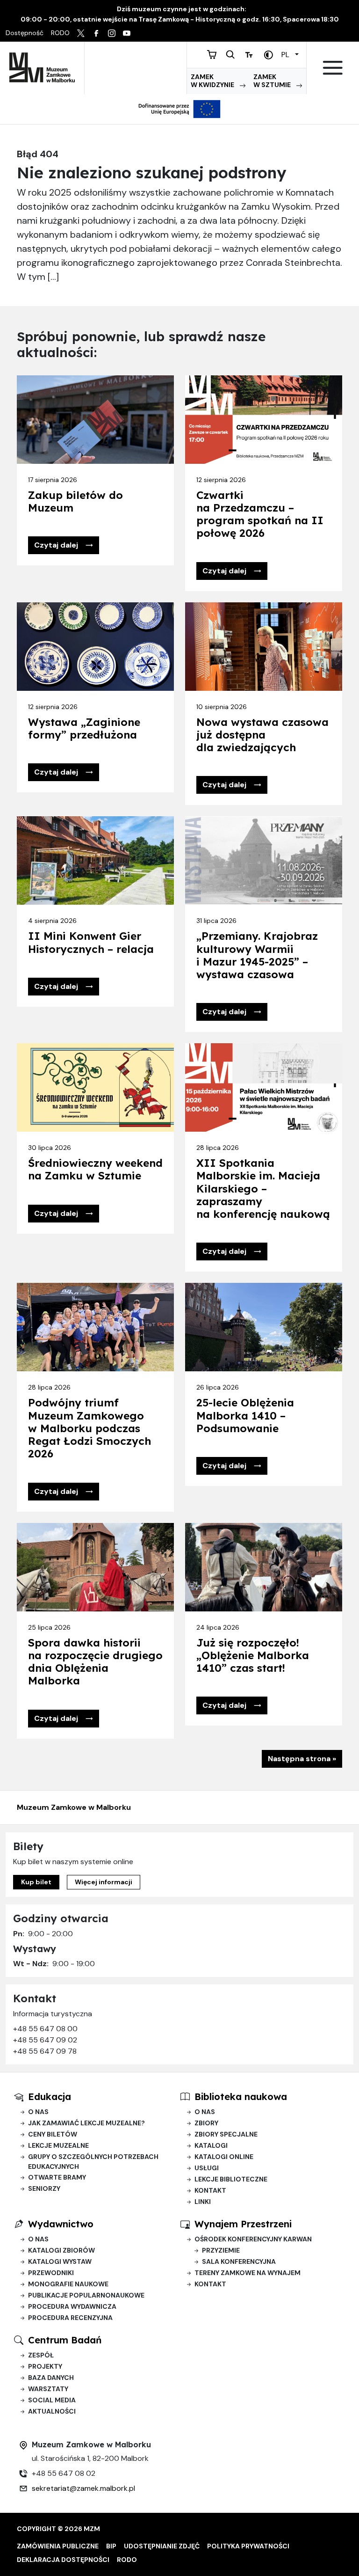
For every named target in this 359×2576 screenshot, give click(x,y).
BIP (111, 2546)
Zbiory (206, 2123)
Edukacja (50, 2097)
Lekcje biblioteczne (231, 2179)
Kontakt (210, 2190)
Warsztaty (48, 2389)
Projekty (45, 2366)
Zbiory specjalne (226, 2134)
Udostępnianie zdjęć (162, 2546)
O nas (38, 2112)
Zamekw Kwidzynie (213, 81)
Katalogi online (224, 2157)
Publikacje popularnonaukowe (86, 2295)
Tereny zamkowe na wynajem (248, 2273)
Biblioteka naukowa (241, 2097)
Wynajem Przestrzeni (243, 2224)
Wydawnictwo (61, 2224)
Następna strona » (302, 1759)
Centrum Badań (65, 2340)
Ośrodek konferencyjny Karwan (253, 2239)
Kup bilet (36, 1882)
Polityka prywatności (248, 2546)
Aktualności (52, 2411)
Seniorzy (44, 2188)
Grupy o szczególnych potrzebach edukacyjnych (93, 2162)
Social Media (52, 2400)
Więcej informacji (104, 1882)
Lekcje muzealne (58, 2145)
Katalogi (211, 2145)
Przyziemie (221, 2250)
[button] (64, 545)
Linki (203, 2202)
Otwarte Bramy (57, 2177)
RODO (127, 2560)
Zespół (41, 2355)
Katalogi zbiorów (61, 2250)
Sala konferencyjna (239, 2261)
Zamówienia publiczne (58, 2546)
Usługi (207, 2168)
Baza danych (51, 2378)
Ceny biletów (53, 2134)
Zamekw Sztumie (273, 81)
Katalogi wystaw (60, 2261)
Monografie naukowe (68, 2284)
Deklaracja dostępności (63, 2560)
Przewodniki (51, 2273)
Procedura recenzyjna (70, 2318)
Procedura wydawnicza (72, 2306)
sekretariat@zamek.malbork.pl (83, 2488)
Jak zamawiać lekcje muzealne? (86, 2123)
